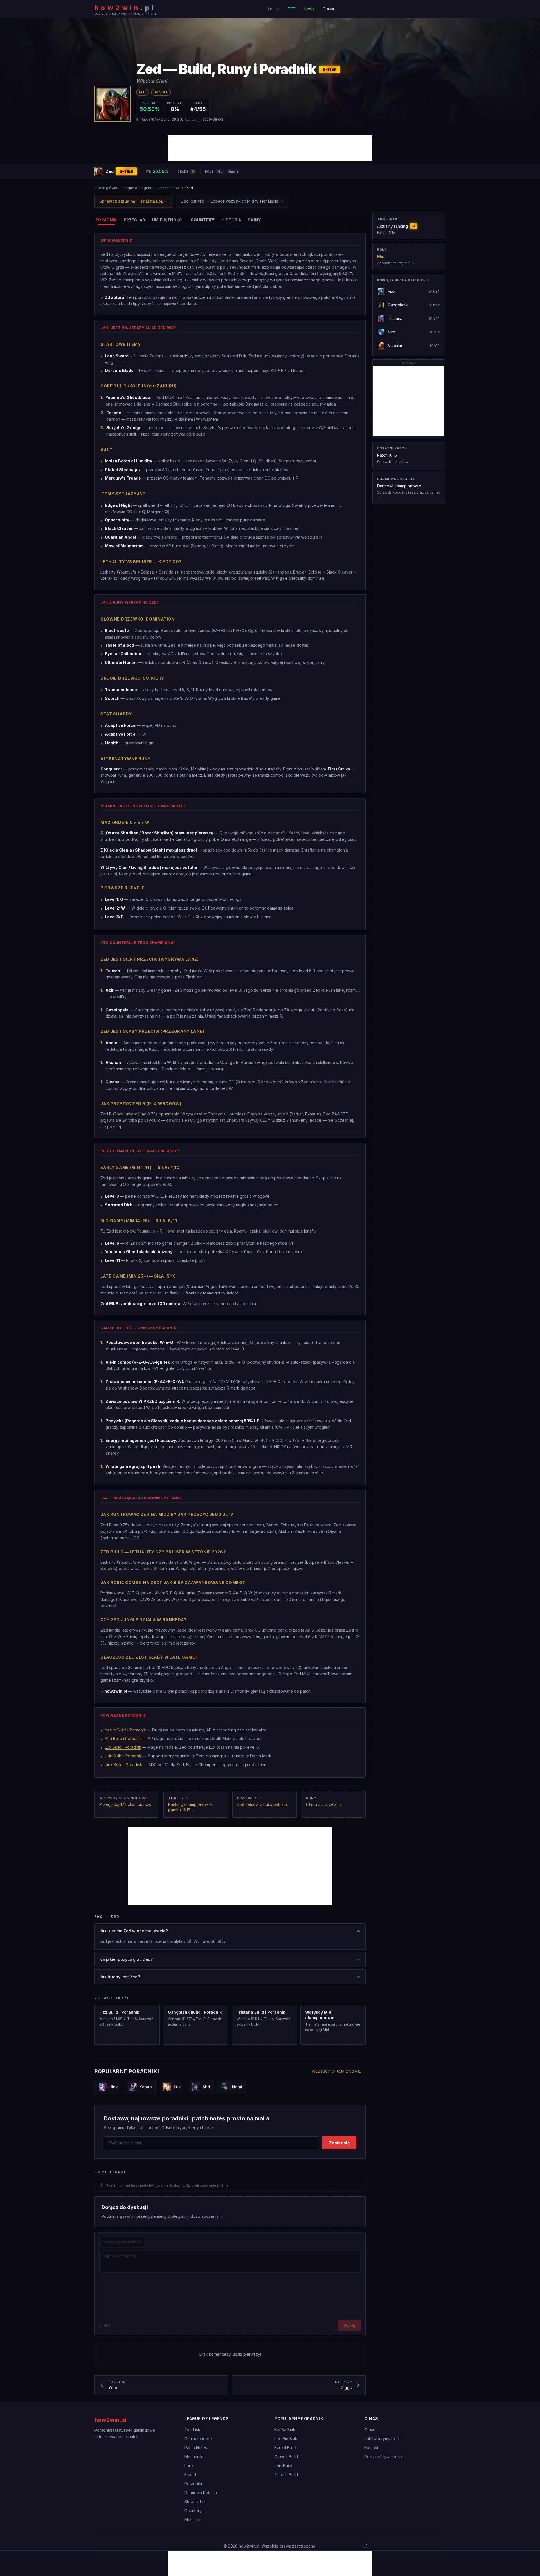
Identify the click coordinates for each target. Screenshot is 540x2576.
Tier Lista (193, 2430)
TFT (292, 9)
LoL (271, 9)
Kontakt (371, 2448)
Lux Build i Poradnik (123, 1747)
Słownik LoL (195, 2502)
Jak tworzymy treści (383, 2439)
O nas (328, 9)
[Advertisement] (270, 148)
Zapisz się (339, 2143)
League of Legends (138, 188)
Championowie (170, 188)
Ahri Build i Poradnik (123, 1738)
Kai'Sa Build (285, 2430)
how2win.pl (110, 2420)
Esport (190, 2475)
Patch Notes (196, 2448)
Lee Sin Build (286, 2439)
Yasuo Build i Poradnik (125, 1730)
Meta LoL (193, 2520)
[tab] (106, 220)
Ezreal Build (285, 2448)
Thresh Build (286, 2475)
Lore (189, 2466)
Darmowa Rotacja (201, 2493)
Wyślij (349, 2325)
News (309, 9)
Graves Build (286, 2457)
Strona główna (106, 188)
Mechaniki (194, 2457)
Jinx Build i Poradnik (124, 1765)
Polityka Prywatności (384, 2457)
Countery (193, 2511)
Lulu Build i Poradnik (123, 1756)
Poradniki (193, 2484)
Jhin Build (283, 2466)
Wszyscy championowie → (339, 2071)
